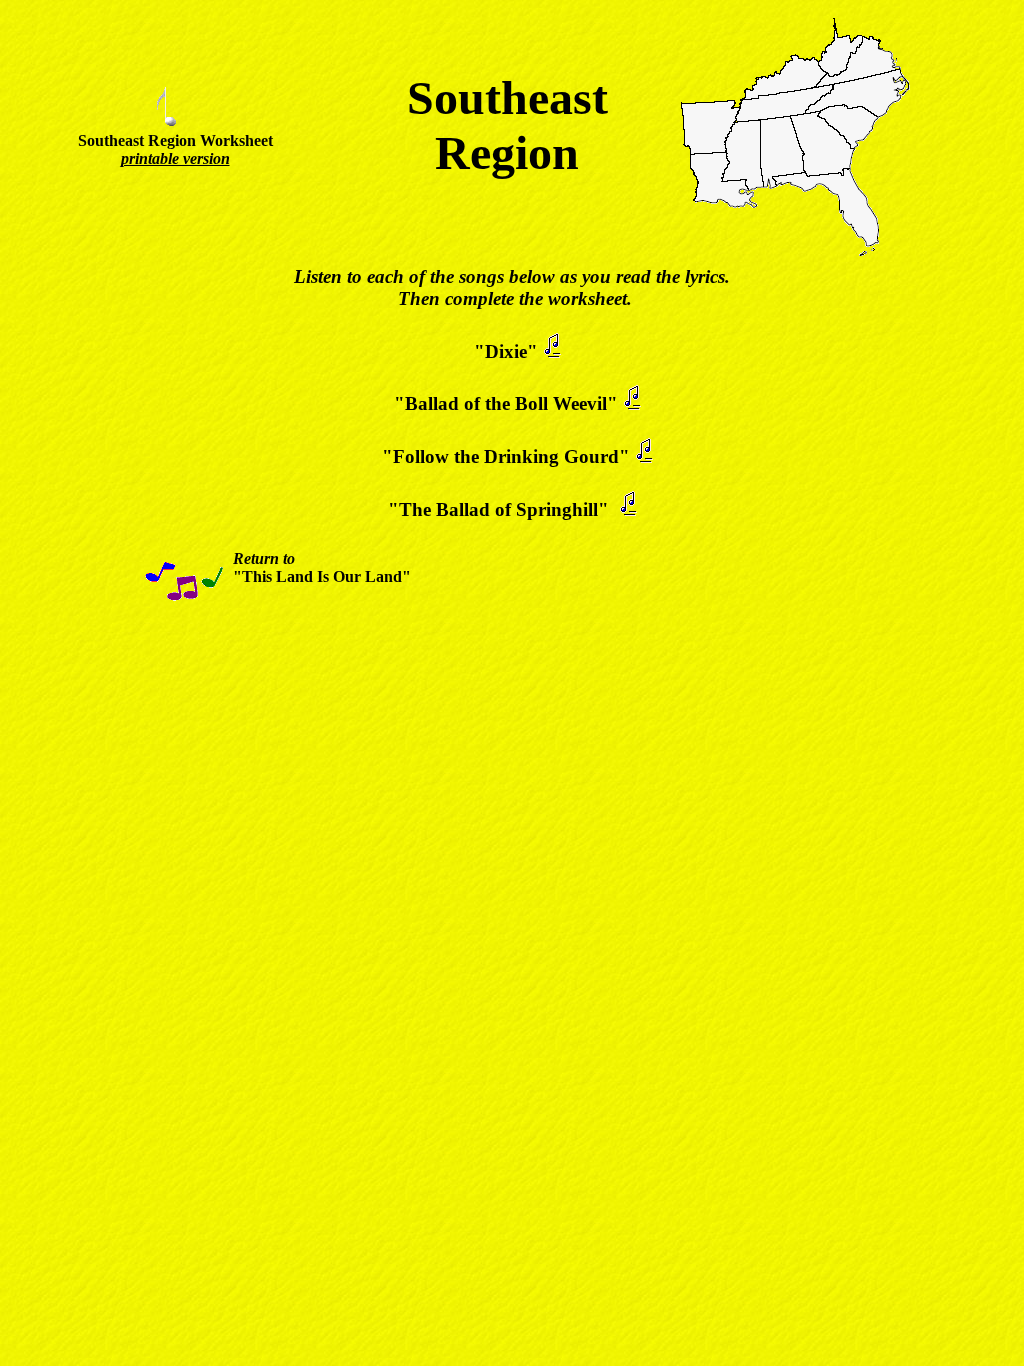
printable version (175, 158)
